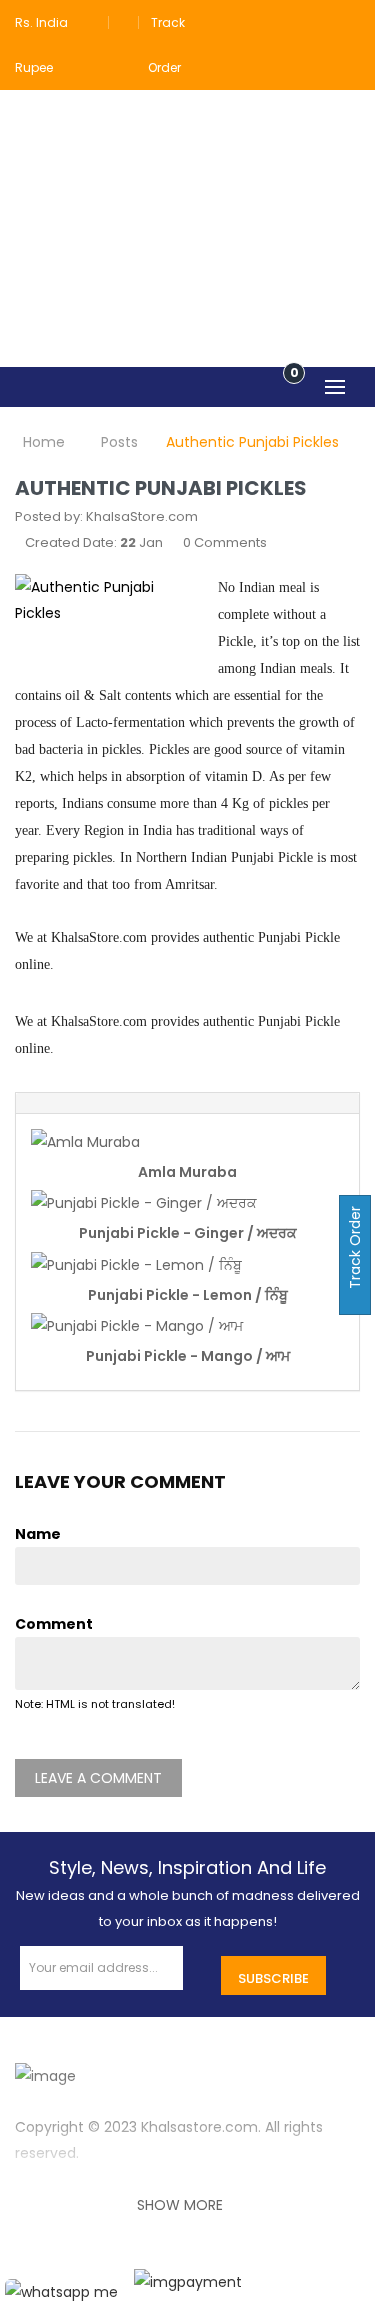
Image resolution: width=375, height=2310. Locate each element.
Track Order (355, 1249)
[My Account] (348, 22)
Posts (119, 442)
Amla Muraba (187, 1172)
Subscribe (273, 1978)
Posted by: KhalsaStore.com (106, 516)
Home (44, 442)
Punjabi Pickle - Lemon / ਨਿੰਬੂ (188, 1295)
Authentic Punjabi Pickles (252, 442)
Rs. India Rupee (41, 45)
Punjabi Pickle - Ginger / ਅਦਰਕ (188, 1233)
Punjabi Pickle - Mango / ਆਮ (188, 1356)
